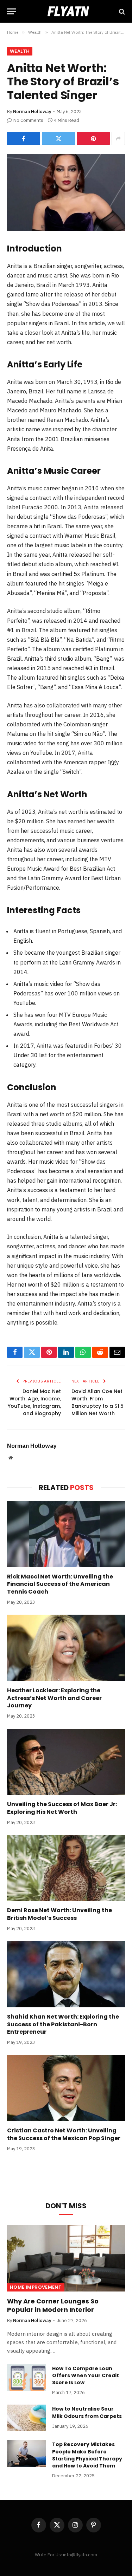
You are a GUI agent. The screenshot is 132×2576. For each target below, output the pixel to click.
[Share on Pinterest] (93, 138)
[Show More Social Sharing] (118, 138)
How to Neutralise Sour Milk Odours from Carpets (87, 2412)
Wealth (20, 51)
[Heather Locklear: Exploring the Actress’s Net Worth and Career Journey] (66, 1648)
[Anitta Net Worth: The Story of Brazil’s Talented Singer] (66, 193)
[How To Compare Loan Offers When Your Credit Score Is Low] (26, 2378)
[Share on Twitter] (58, 138)
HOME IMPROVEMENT (36, 2287)
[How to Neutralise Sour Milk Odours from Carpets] (26, 2418)
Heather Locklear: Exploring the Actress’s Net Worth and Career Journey (54, 1698)
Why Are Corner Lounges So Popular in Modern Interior (53, 2305)
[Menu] (12, 11)
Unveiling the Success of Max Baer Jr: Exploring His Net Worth (62, 1808)
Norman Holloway (32, 112)
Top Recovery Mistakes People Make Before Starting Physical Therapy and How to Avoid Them (87, 2455)
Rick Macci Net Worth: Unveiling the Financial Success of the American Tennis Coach (60, 1584)
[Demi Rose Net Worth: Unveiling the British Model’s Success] (66, 1868)
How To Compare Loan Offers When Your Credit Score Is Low (86, 2375)
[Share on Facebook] (24, 138)
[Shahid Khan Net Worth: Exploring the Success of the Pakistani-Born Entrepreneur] (66, 1974)
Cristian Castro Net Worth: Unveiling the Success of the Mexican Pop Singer (64, 2134)
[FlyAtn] (66, 11)
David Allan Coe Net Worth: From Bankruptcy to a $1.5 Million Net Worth (98, 1402)
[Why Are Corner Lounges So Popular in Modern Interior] (66, 2258)
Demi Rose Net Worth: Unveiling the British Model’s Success (59, 1914)
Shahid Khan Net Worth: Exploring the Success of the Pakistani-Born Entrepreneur (63, 2024)
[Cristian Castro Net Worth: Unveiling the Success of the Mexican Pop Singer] (66, 2088)
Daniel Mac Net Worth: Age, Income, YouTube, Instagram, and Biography (34, 1402)
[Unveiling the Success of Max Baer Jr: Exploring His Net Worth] (66, 1762)
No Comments (28, 120)
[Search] (121, 11)
